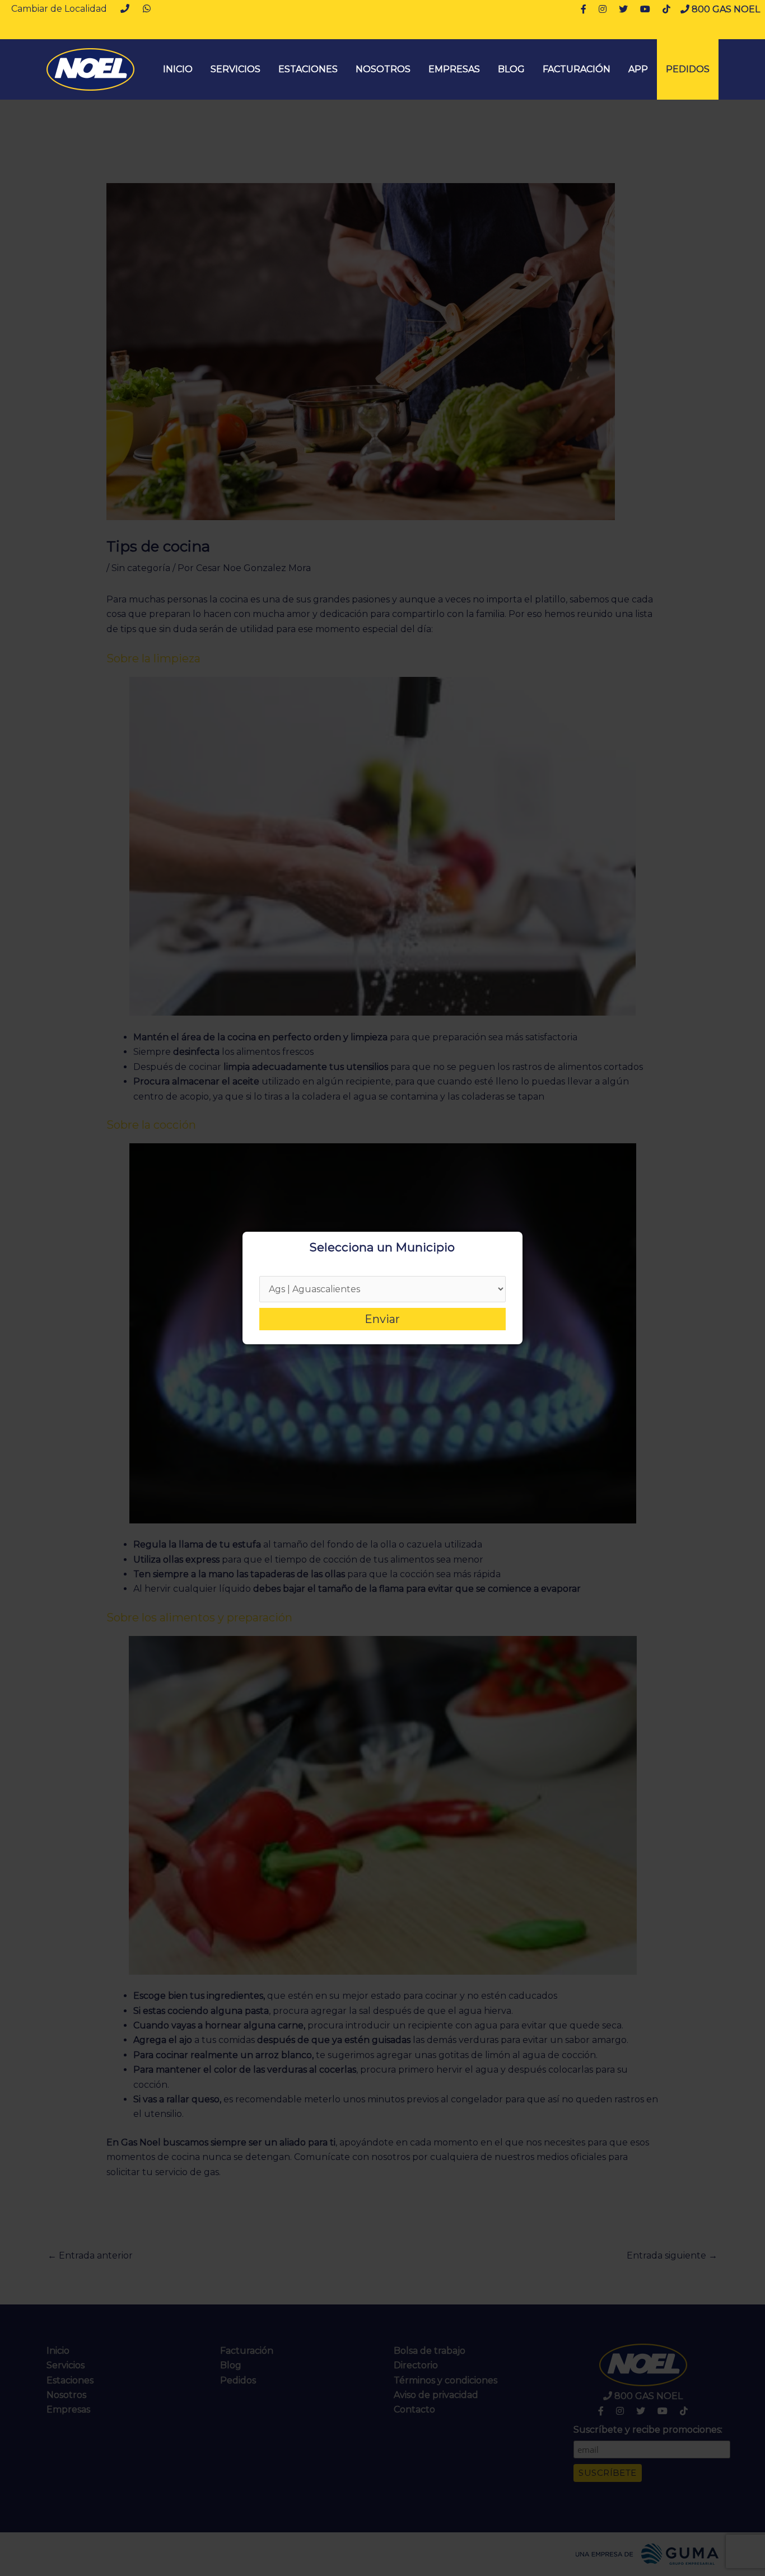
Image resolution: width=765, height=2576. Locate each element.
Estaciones (308, 69)
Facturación (577, 69)
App (638, 69)
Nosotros (383, 69)
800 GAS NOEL (725, 9)
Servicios (235, 69)
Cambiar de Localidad (59, 9)
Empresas (454, 69)
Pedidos (688, 69)
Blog (511, 69)
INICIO (178, 69)
